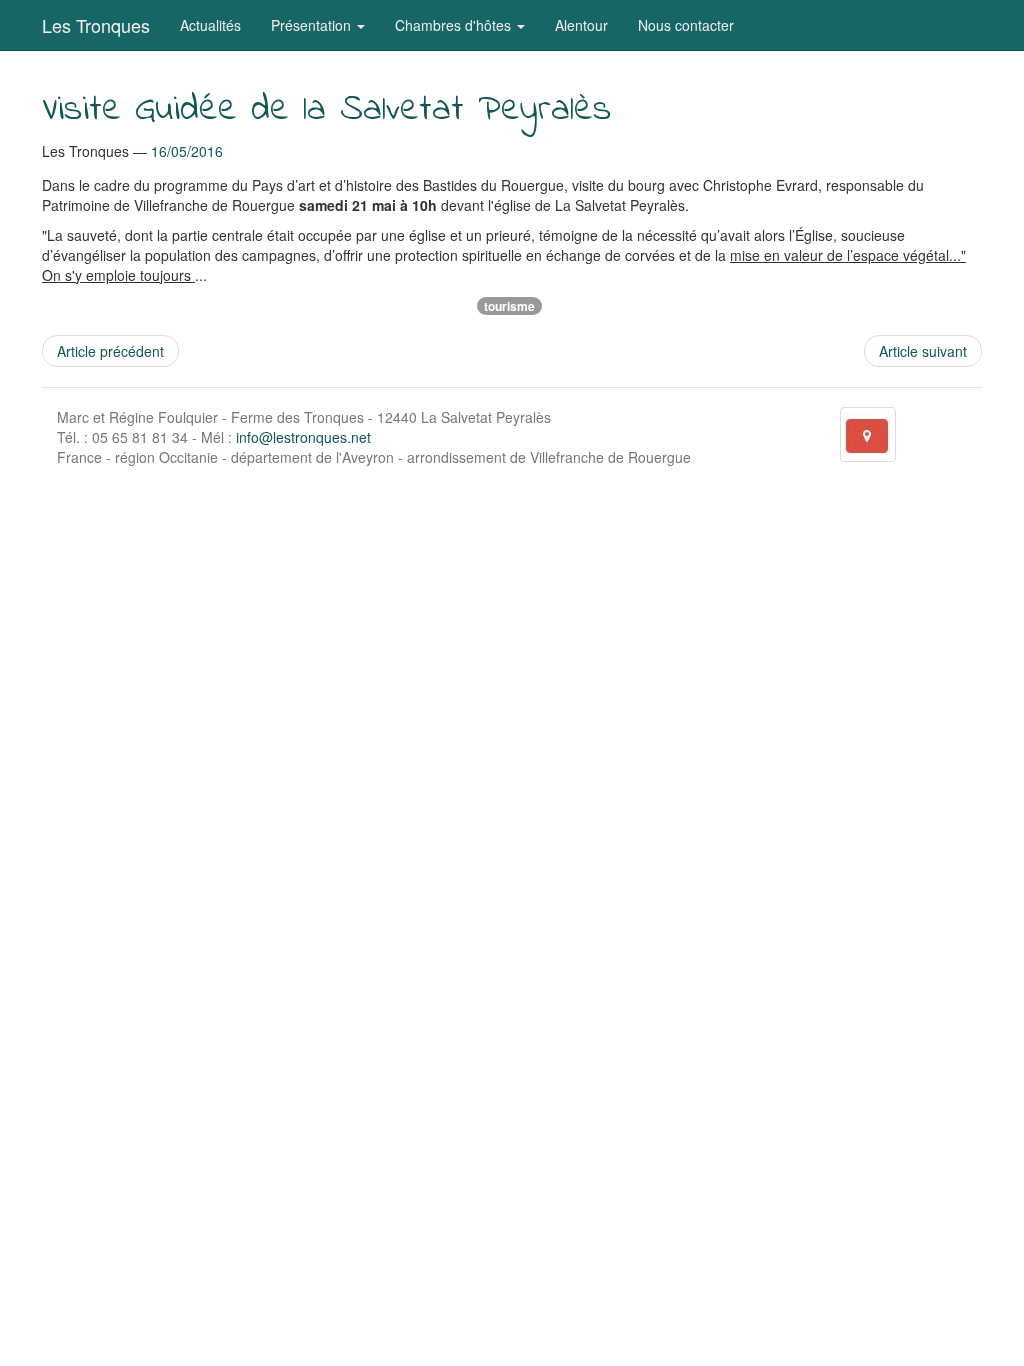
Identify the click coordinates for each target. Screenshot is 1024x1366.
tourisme (509, 306)
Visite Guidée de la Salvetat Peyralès (326, 110)
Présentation (313, 25)
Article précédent (110, 351)
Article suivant (923, 351)
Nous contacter (686, 25)
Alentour (581, 25)
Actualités (210, 25)
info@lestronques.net (303, 437)
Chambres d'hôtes (455, 25)
